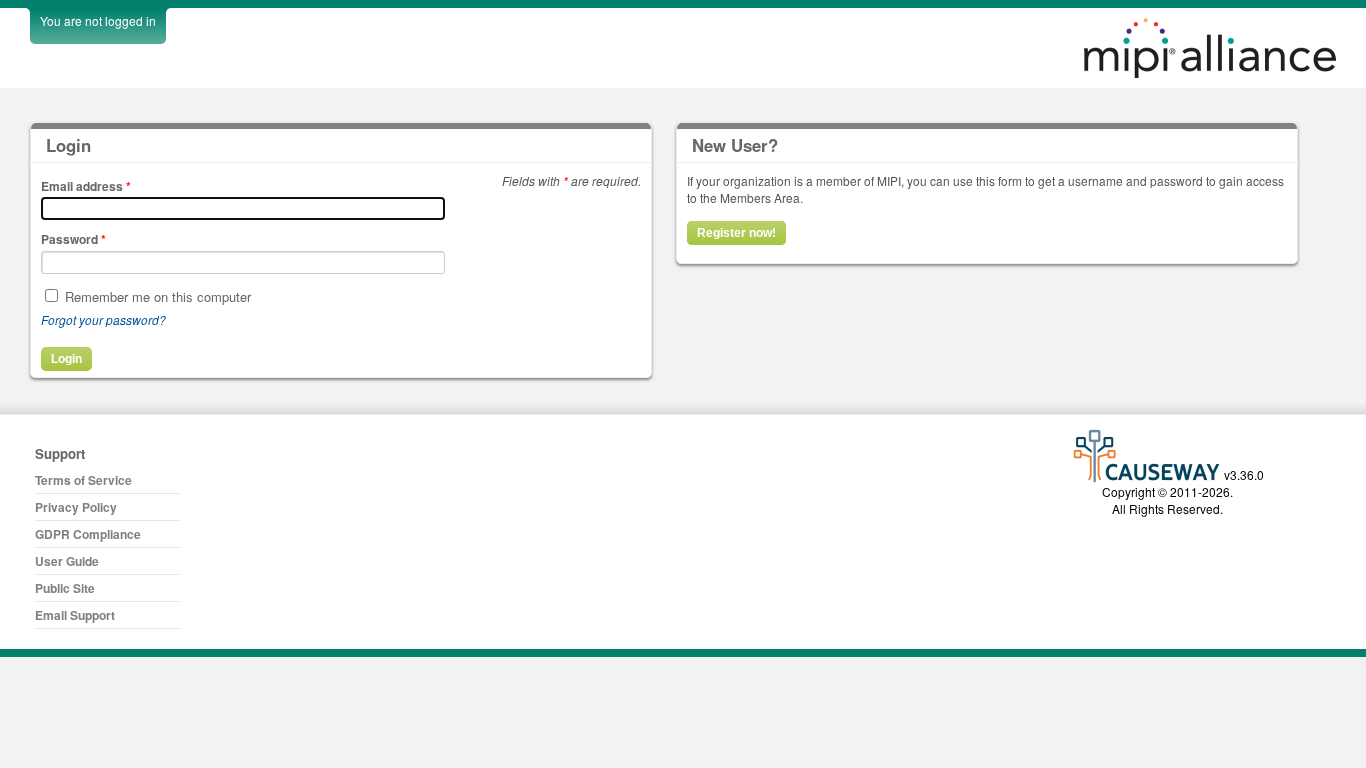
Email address (86, 186)
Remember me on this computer (158, 296)
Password (73, 239)
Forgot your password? (103, 319)
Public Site (65, 588)
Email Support (75, 615)
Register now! (736, 233)
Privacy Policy (76, 507)
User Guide (67, 561)
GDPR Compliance (88, 534)
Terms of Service (83, 480)
